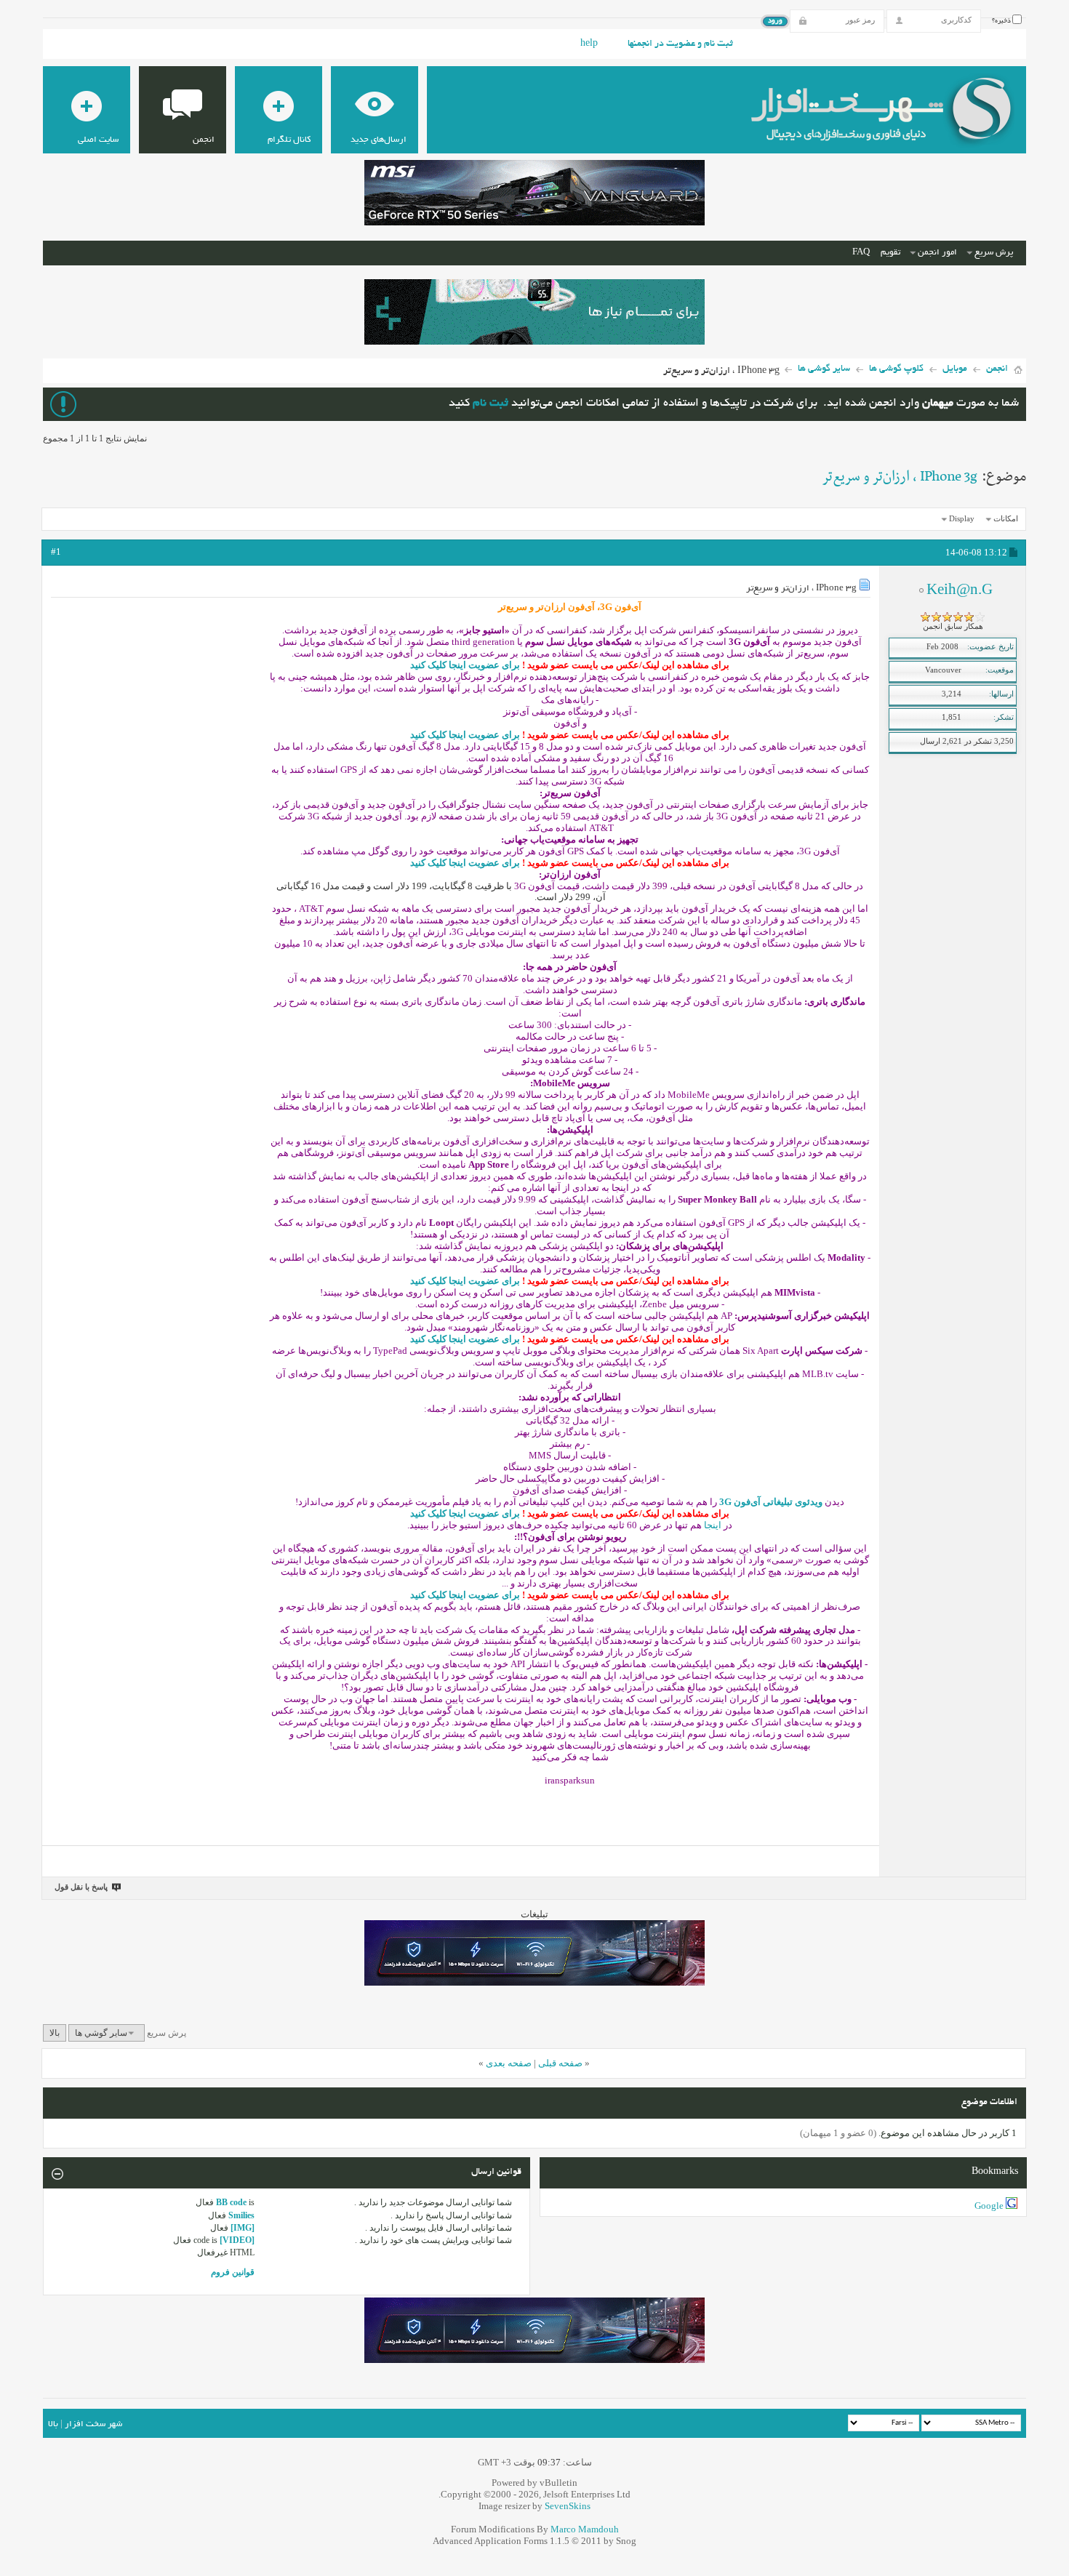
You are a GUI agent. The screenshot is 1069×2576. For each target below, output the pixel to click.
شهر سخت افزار (93, 2424)
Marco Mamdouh (585, 2529)
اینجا (713, 1525)
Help (589, 44)
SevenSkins (568, 2506)
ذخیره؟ (1002, 21)
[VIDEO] (237, 2240)
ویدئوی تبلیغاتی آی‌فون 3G (771, 1502)
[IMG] (243, 2228)
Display (962, 518)
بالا (55, 2033)
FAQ (861, 253)
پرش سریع (994, 253)
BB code (231, 2202)
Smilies (241, 2215)
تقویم (890, 253)
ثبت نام (491, 404)
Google (989, 2206)
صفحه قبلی (560, 2063)
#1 (56, 551)
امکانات (1006, 518)
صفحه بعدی (509, 2063)
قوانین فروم (233, 2272)
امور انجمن (937, 253)
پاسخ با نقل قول (81, 1887)
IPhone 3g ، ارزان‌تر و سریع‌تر (899, 477)
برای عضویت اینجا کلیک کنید (465, 665)
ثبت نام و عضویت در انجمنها (680, 44)
